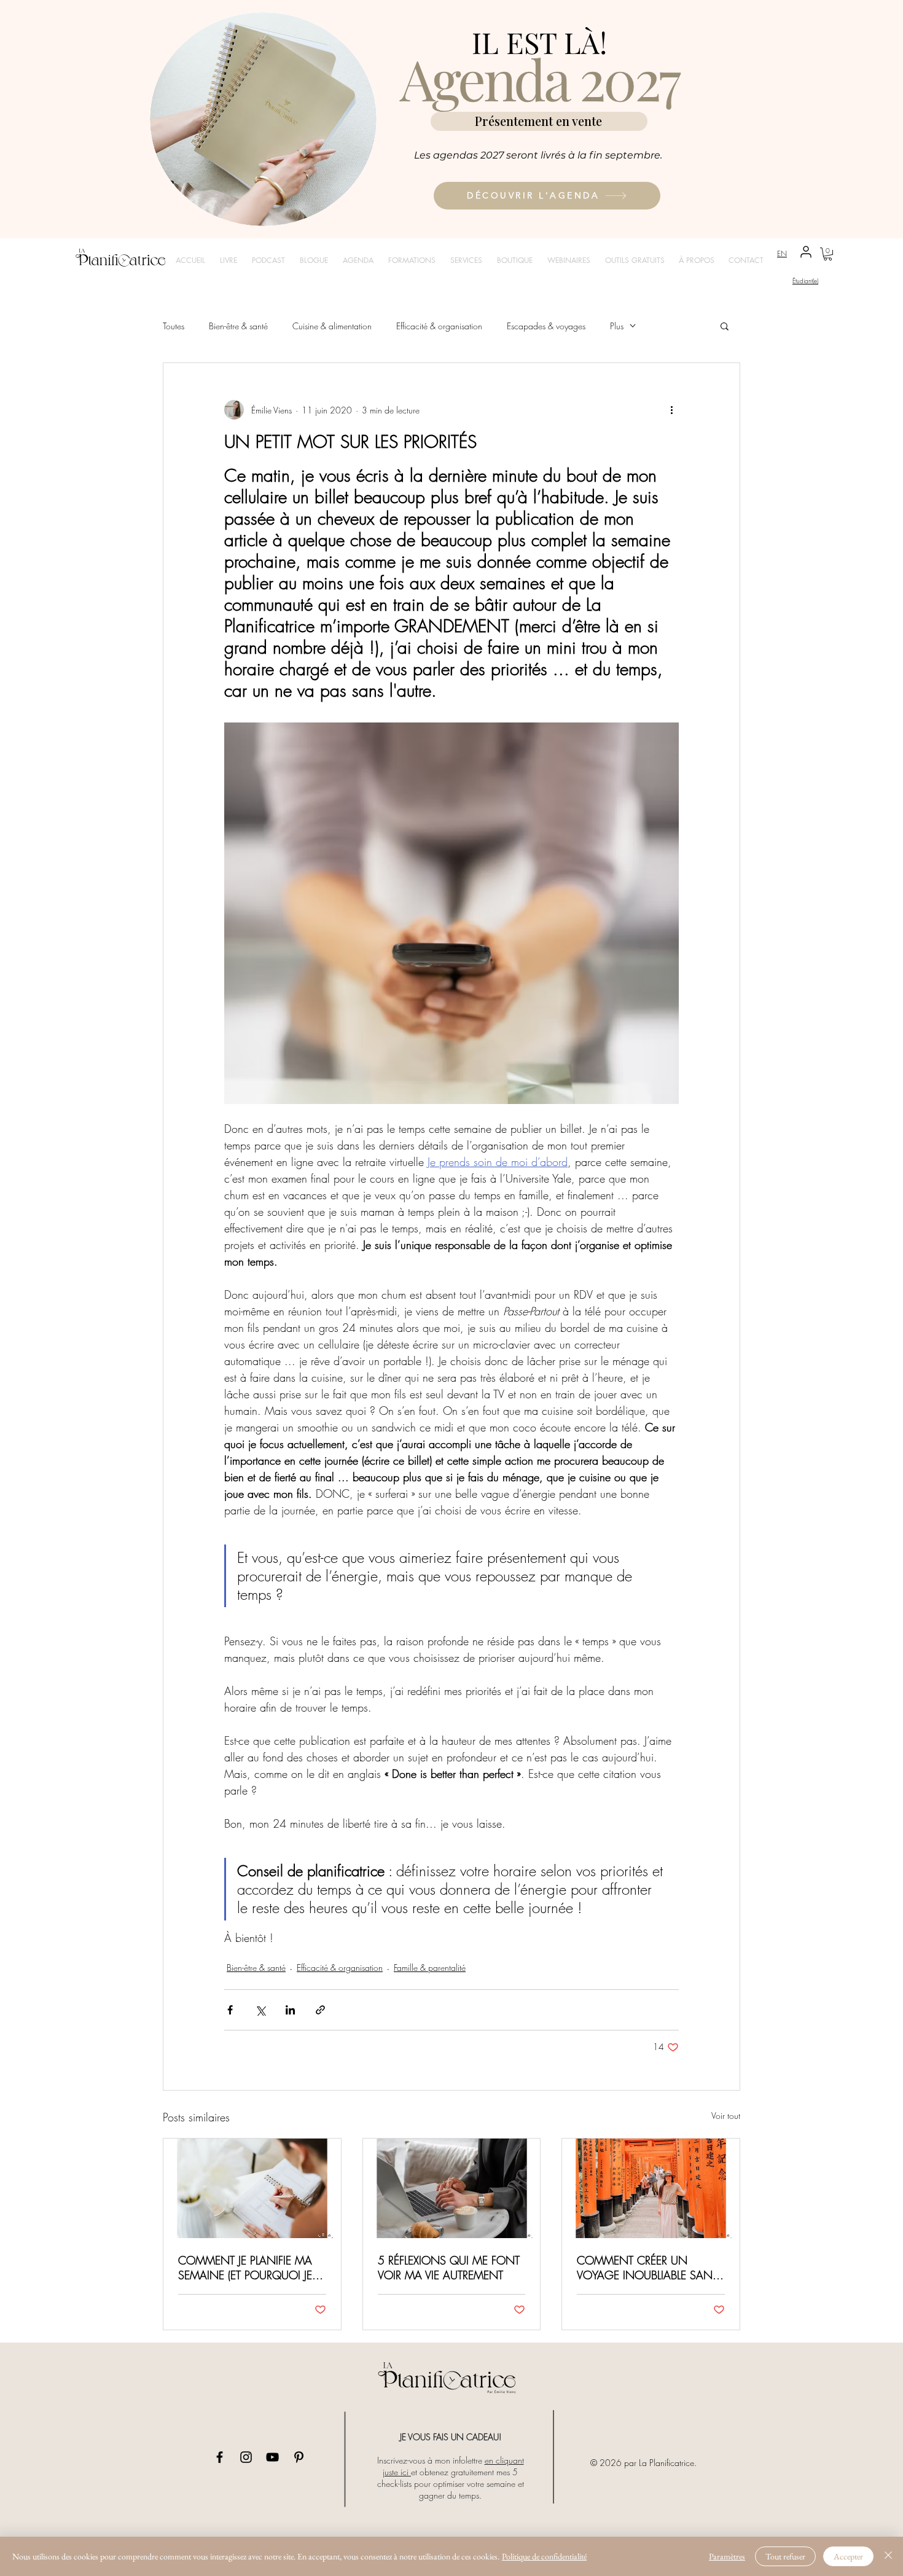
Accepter (848, 2556)
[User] (806, 252)
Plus (617, 326)
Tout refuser (785, 2556)
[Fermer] (888, 2556)
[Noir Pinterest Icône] (299, 2457)
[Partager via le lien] (320, 2010)
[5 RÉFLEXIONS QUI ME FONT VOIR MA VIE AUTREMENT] (452, 2188)
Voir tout (726, 2116)
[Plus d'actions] (671, 410)
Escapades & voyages (546, 326)
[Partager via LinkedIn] (290, 2010)
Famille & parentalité (430, 1967)
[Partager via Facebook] (230, 2010)
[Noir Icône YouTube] (272, 2457)
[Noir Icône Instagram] (246, 2457)
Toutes (174, 326)
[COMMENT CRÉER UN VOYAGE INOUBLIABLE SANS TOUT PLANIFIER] (651, 2188)
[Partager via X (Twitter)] (260, 2010)
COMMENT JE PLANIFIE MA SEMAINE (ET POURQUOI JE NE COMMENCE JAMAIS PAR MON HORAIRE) (250, 2268)
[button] (828, 254)
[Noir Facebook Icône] (220, 2457)
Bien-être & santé (238, 326)
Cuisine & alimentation (332, 326)
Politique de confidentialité (544, 2556)
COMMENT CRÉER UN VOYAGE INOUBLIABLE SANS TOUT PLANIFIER (648, 2268)
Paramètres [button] (727, 2556)
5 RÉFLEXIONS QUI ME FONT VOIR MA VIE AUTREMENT (449, 2268)
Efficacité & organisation (439, 326)
